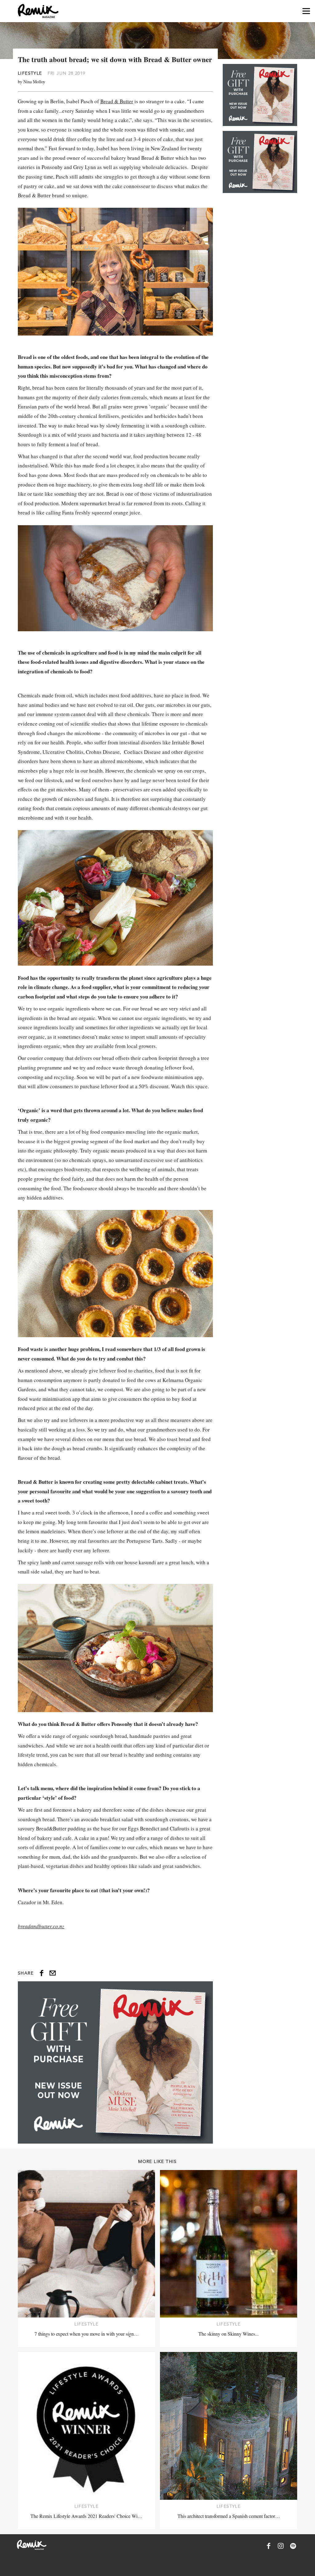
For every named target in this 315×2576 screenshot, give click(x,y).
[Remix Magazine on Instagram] (281, 2546)
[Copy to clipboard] (53, 1973)
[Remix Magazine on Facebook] (269, 2546)
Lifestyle (30, 73)
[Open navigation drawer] (306, 11)
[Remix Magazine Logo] (38, 11)
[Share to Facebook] (42, 1973)
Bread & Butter (117, 101)
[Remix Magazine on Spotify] (293, 2546)
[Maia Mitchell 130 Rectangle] (115, 2062)
